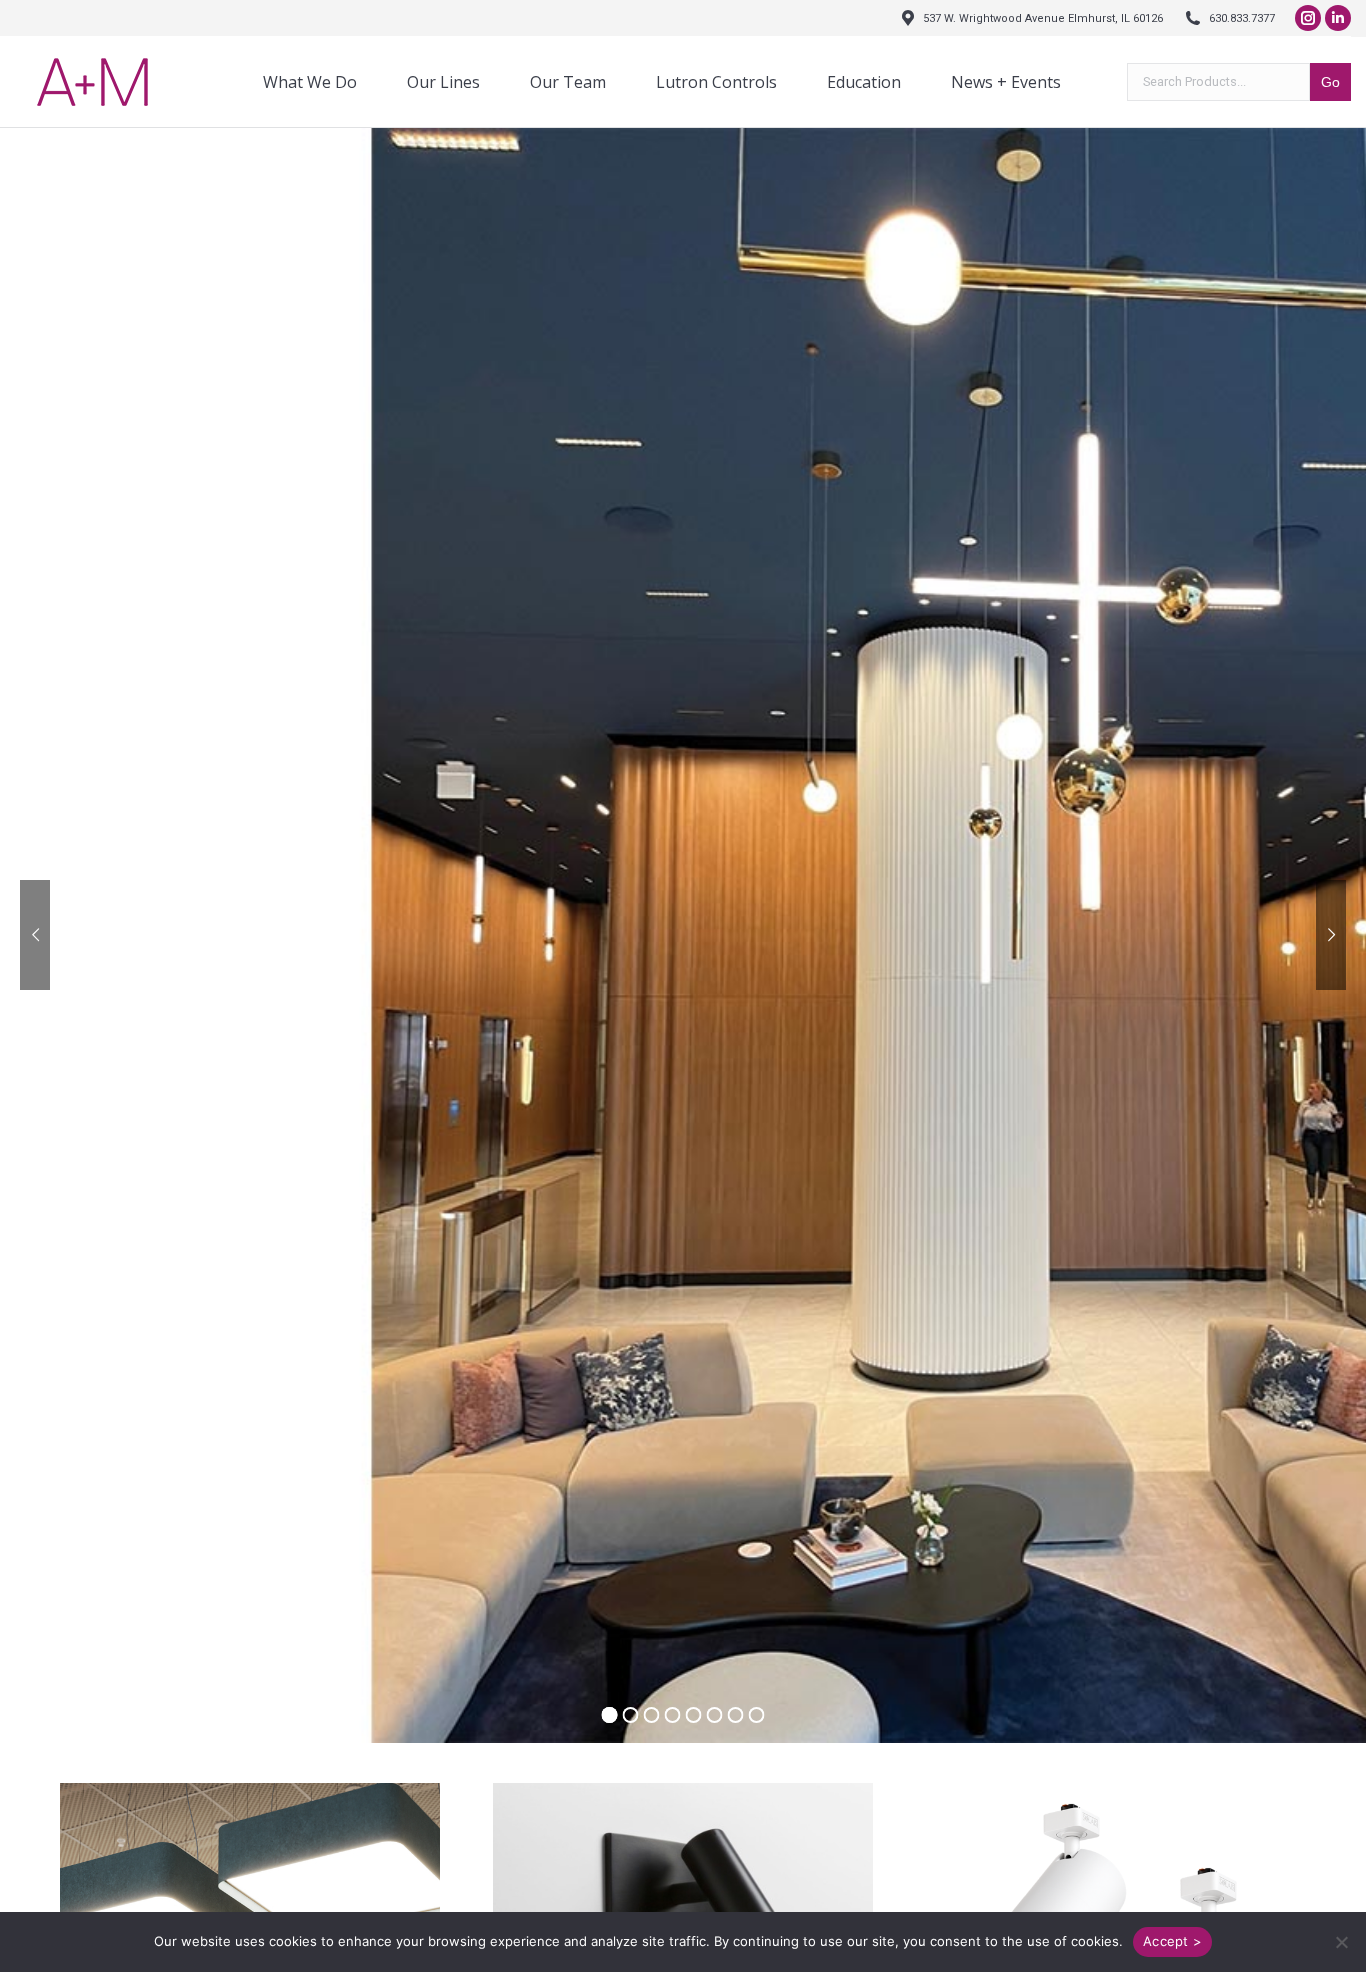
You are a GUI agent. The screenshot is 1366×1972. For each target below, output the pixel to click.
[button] (1341, 1942)
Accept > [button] (1172, 1941)
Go (1330, 82)
